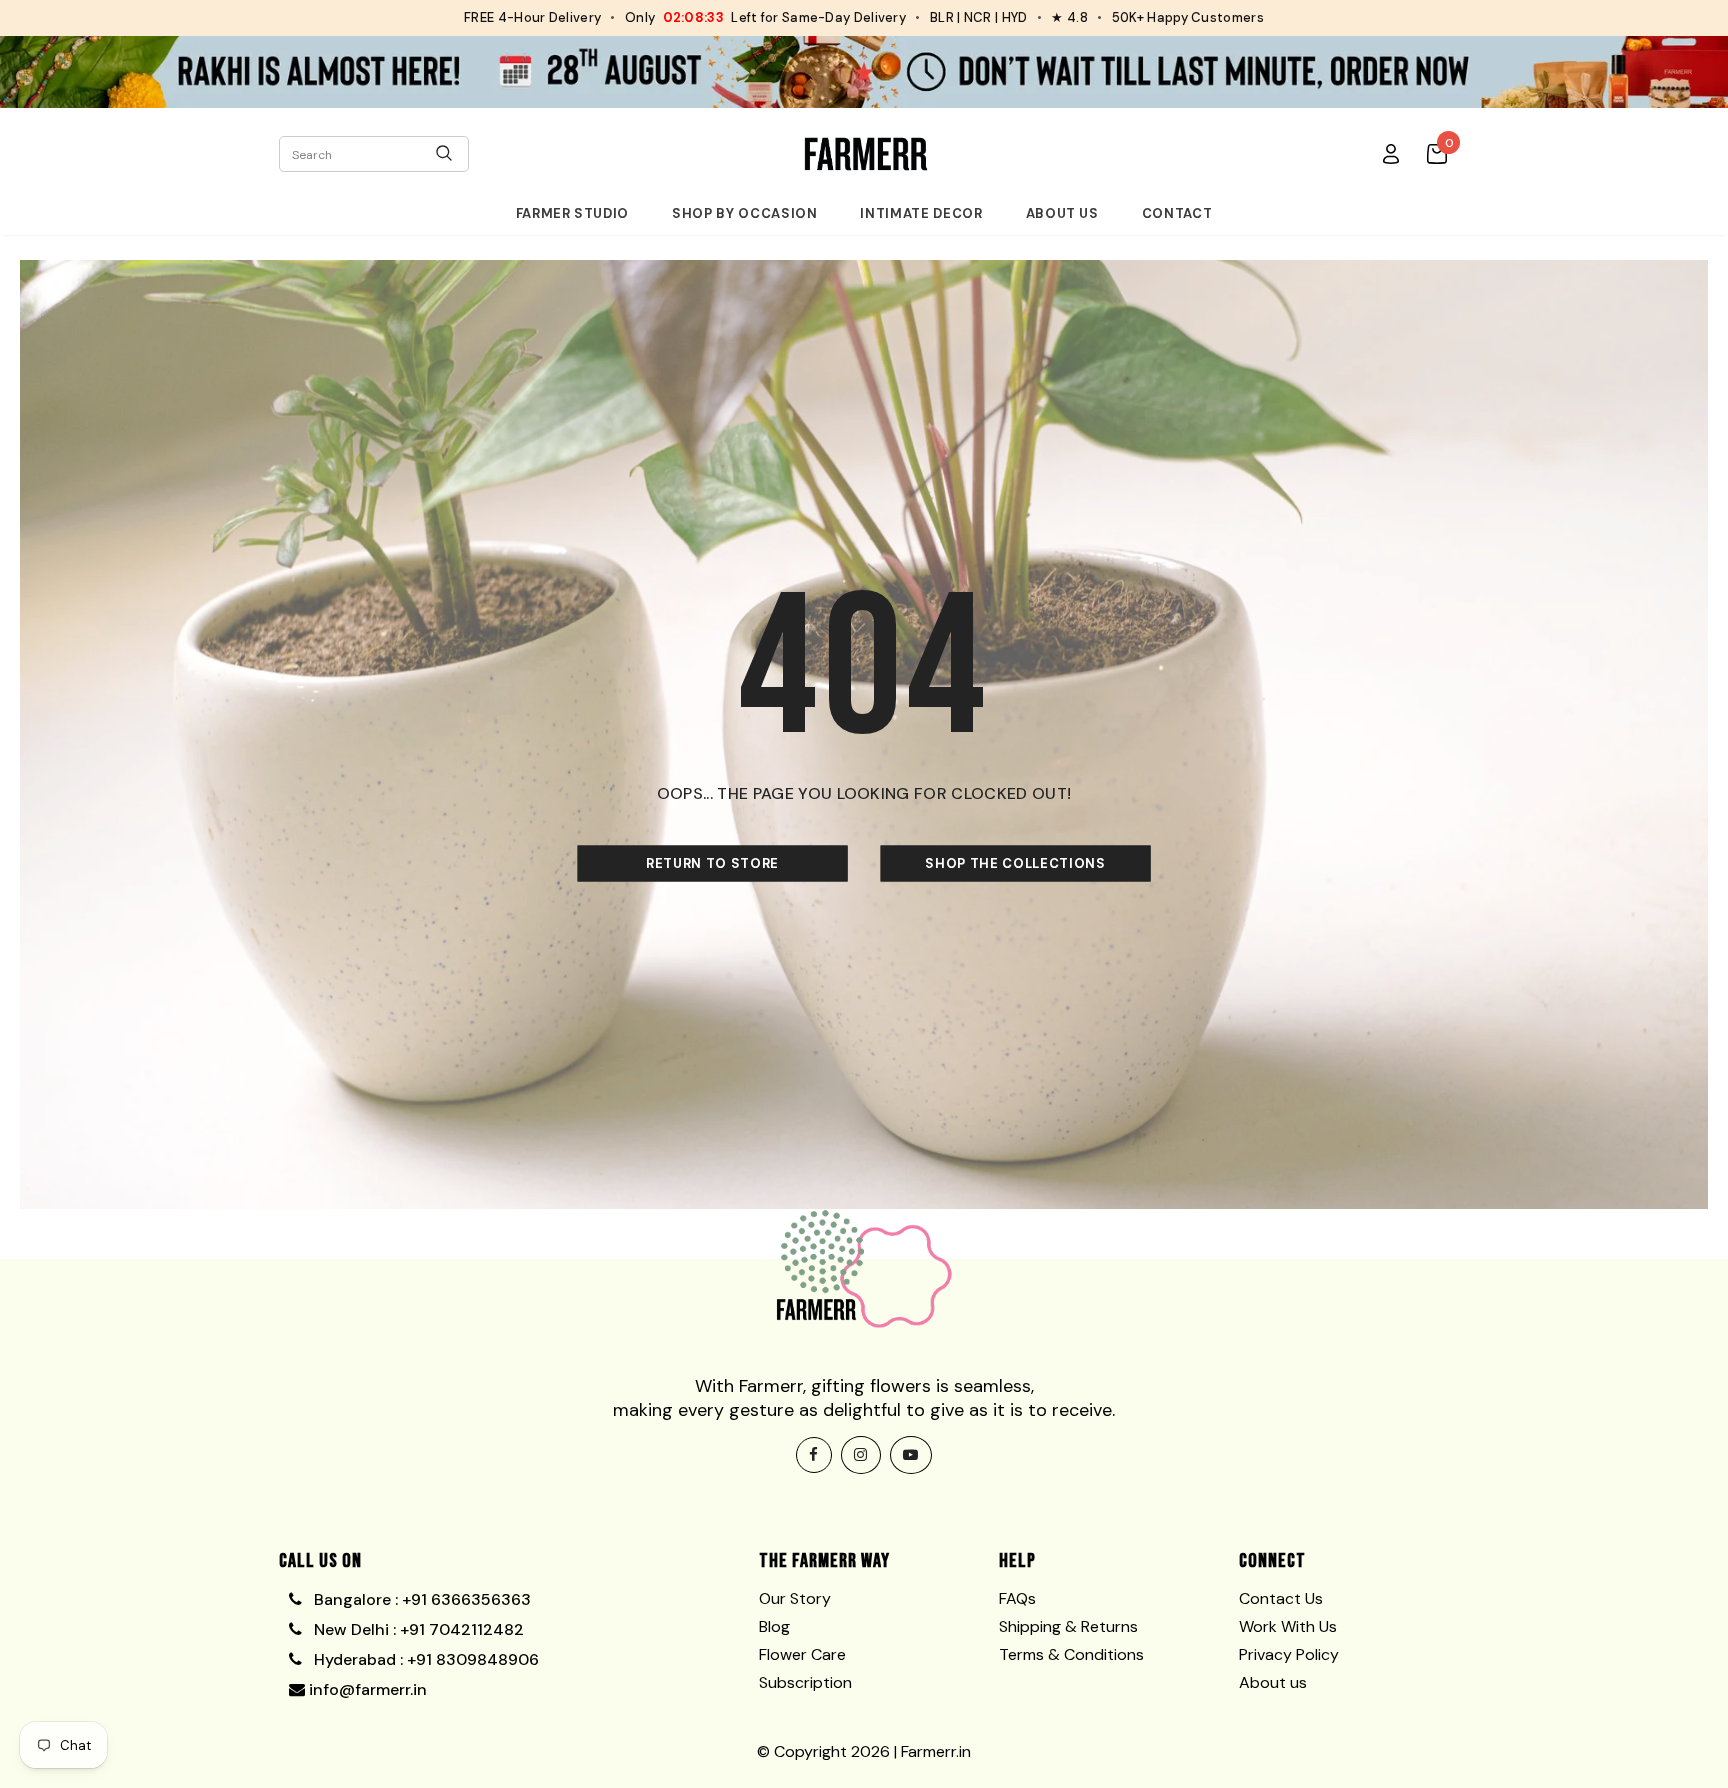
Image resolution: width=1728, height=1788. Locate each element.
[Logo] (866, 154)
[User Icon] (1391, 153)
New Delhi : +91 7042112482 (417, 1629)
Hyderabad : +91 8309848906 (424, 1659)
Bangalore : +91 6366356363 (418, 1599)
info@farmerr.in (366, 1689)
